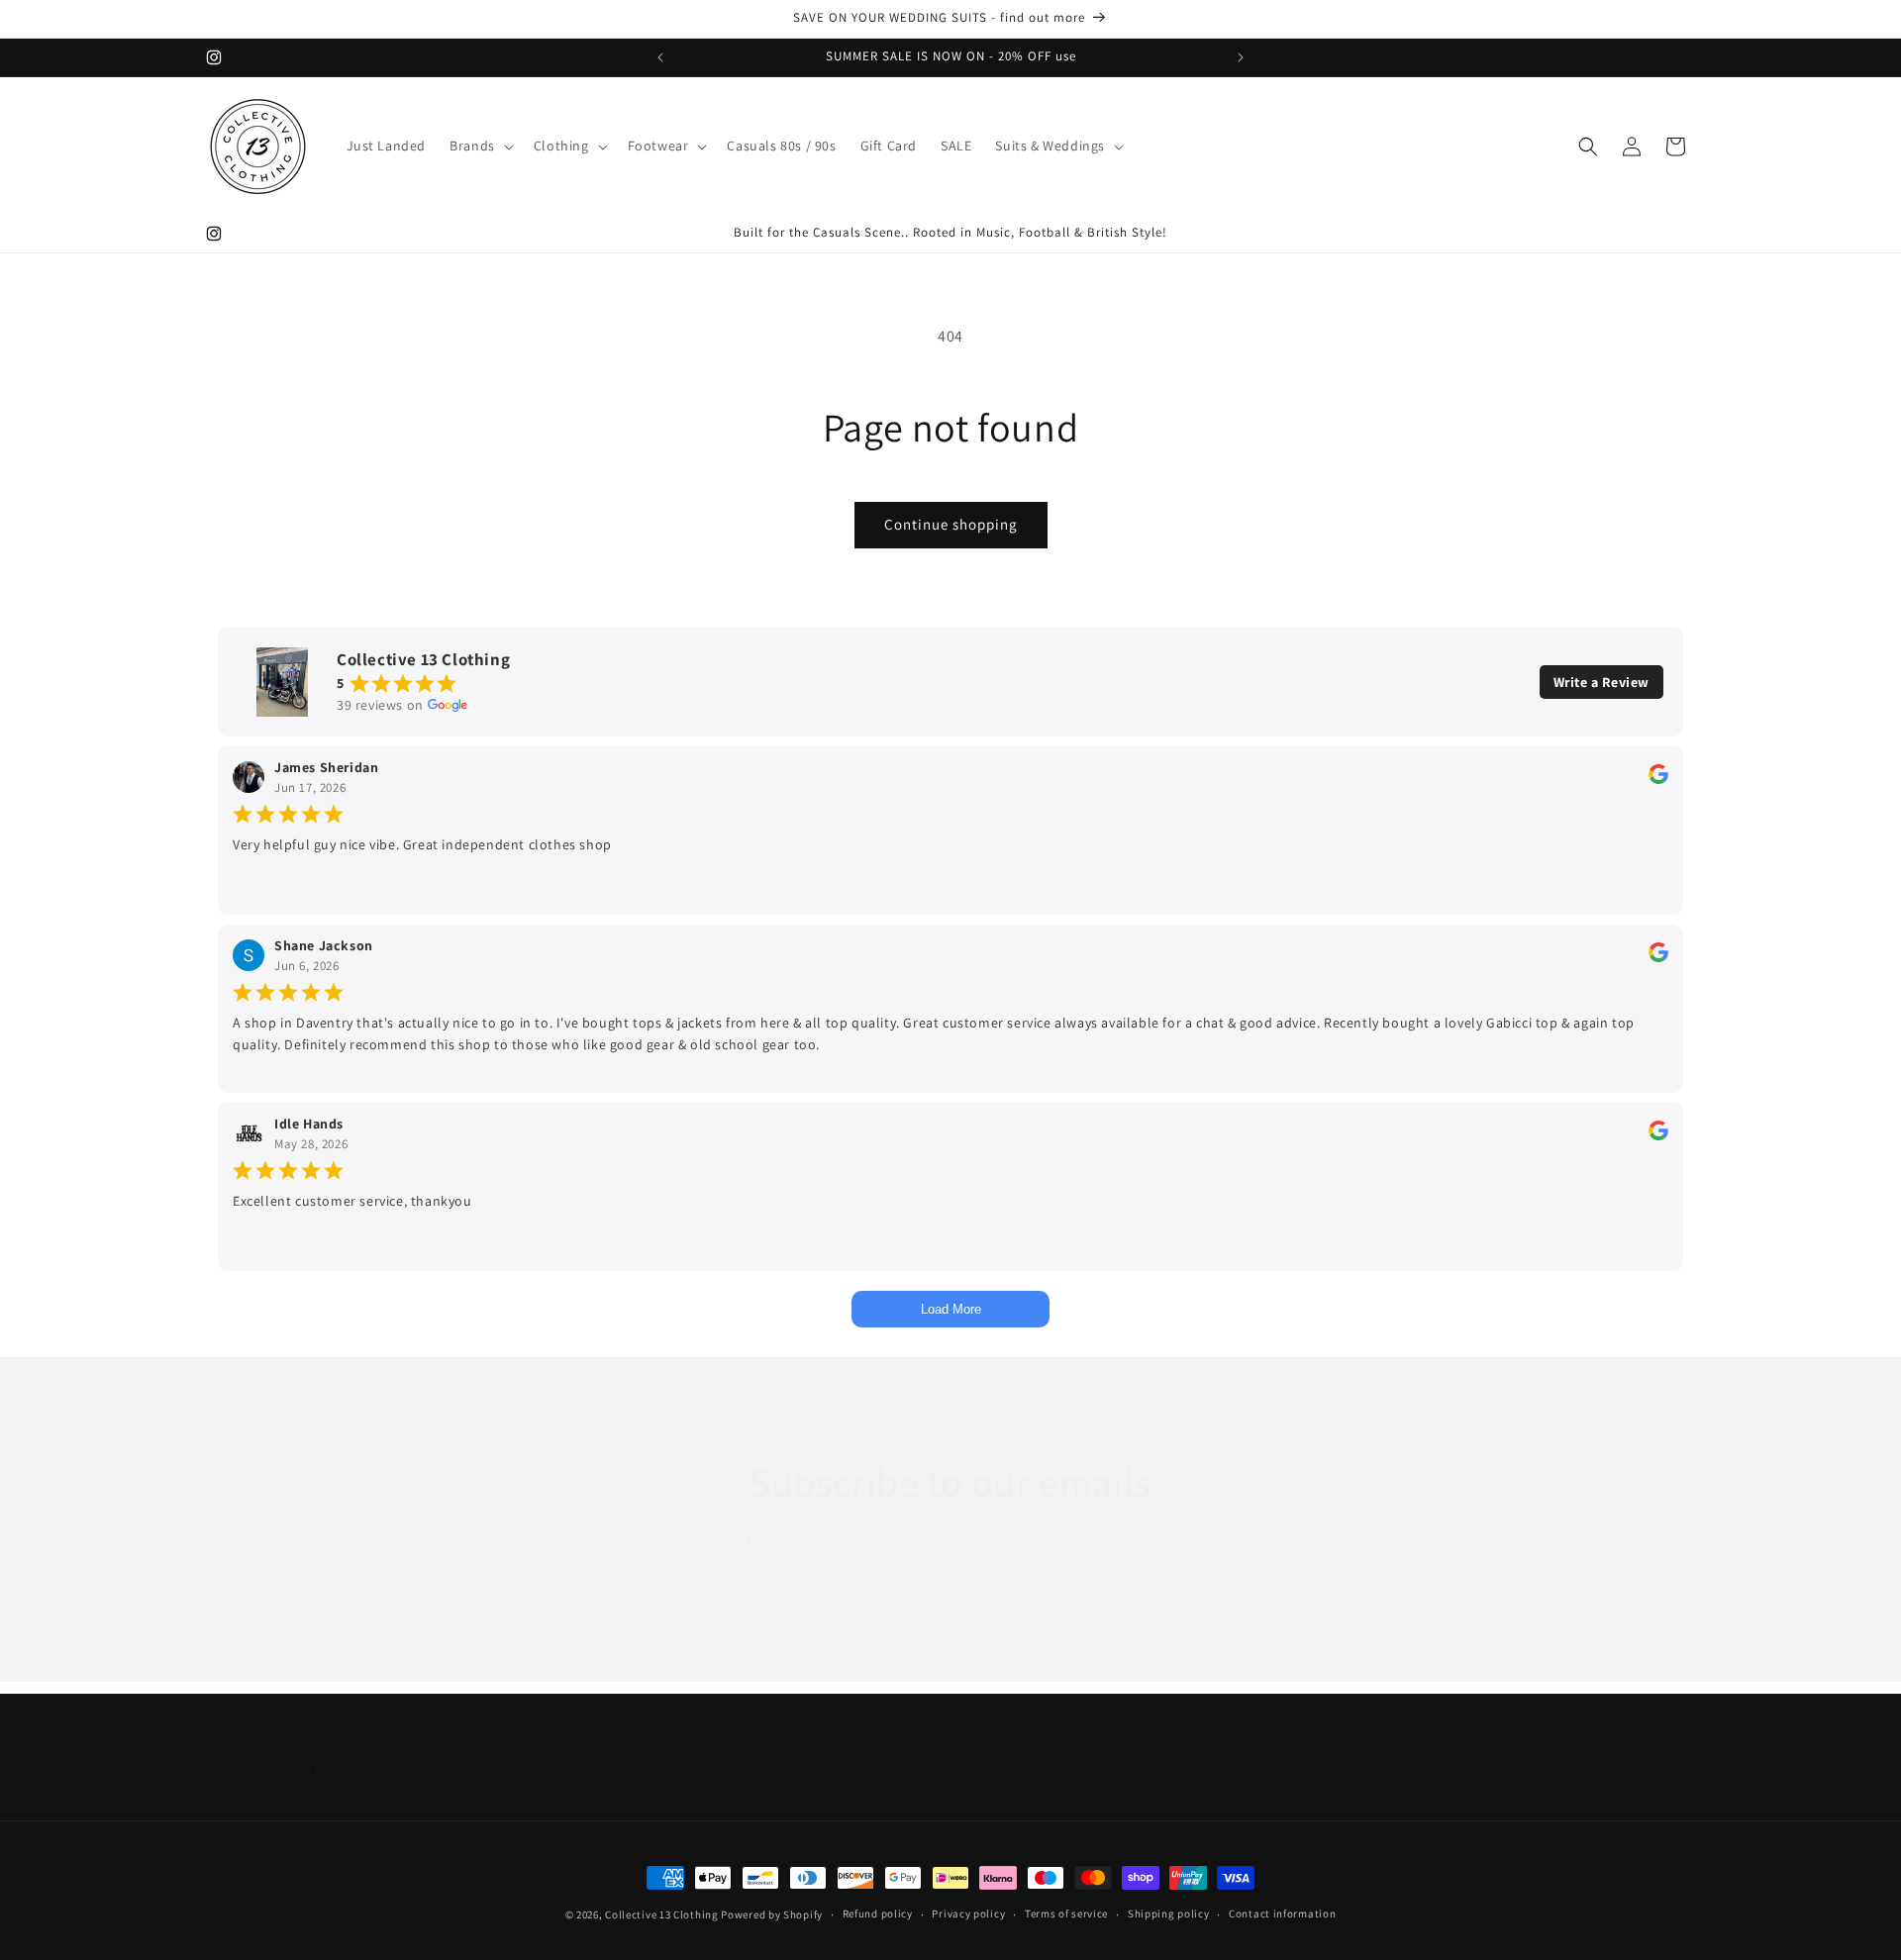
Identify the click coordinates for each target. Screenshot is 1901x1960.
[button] (480, 146)
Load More (951, 1309)
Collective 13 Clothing (661, 1914)
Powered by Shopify (772, 1914)
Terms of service (1066, 1913)
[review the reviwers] (1658, 779)
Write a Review (1601, 682)
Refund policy (878, 1913)
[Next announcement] (1241, 57)
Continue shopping (951, 524)
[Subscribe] (1106, 1599)
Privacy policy (968, 1913)
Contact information (1282, 1913)
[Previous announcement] (660, 57)
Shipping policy (1169, 1913)
